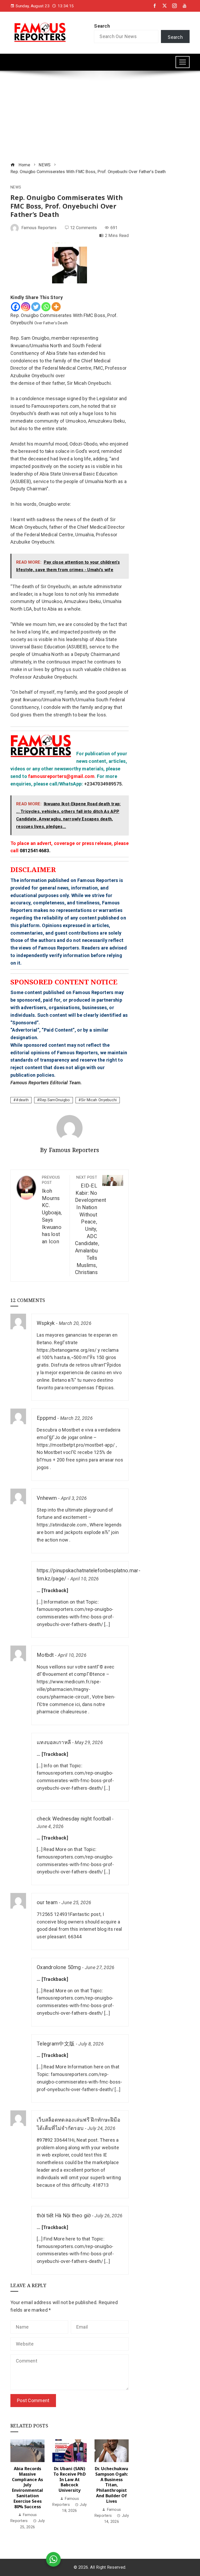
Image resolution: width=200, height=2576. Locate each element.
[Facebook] (15, 307)
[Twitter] (36, 307)
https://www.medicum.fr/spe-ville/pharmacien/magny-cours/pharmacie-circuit (69, 1689)
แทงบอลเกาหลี (54, 1742)
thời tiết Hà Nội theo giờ (64, 2216)
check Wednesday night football (74, 1819)
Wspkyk (46, 1323)
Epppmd (46, 1418)
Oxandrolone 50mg (59, 1967)
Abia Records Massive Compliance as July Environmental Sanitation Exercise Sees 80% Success (27, 2488)
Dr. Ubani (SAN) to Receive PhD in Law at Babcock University (69, 2479)
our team (47, 1902)
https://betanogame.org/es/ (67, 1350)
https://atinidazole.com (62, 1525)
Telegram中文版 (56, 2044)
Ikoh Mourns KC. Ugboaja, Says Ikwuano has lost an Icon (52, 1210)
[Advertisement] (100, 117)
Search (102, 26)
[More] (56, 307)
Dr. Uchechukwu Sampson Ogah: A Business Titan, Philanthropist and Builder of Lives (111, 2485)
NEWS (16, 187)
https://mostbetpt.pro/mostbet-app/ (76, 1445)
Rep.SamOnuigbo (55, 1100)
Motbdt (45, 1655)
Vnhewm (47, 1498)
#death (22, 1100)
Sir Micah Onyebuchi (99, 1100)
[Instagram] (26, 307)
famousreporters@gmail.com (61, 776)
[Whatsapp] (46, 307)
